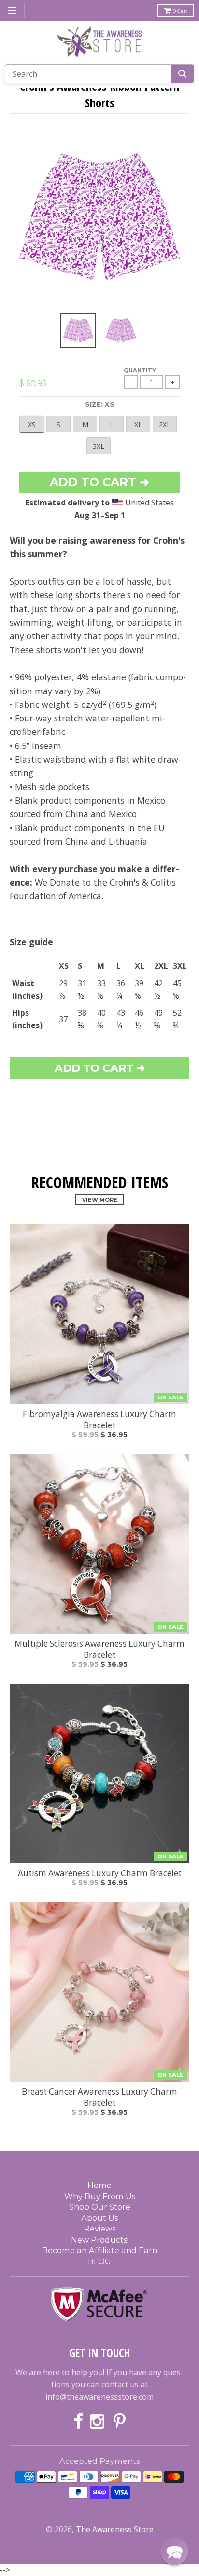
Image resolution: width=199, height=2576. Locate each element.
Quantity (140, 370)
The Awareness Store (115, 2529)
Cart (180, 11)
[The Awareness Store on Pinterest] (120, 2422)
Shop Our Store (100, 2207)
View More (100, 1200)
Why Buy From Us (100, 2196)
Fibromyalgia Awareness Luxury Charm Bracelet (99, 1420)
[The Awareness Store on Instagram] (98, 2422)
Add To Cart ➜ (100, 1068)
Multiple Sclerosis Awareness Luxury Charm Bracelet (99, 1649)
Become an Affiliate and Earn (100, 2250)
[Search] (182, 74)
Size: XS (100, 404)
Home (99, 2185)
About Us (99, 2218)
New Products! (100, 2240)
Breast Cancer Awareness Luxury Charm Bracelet (99, 2097)
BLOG (99, 2261)
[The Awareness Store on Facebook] (78, 2422)
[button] (174, 2551)
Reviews (100, 2229)
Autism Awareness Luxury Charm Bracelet (100, 1873)
